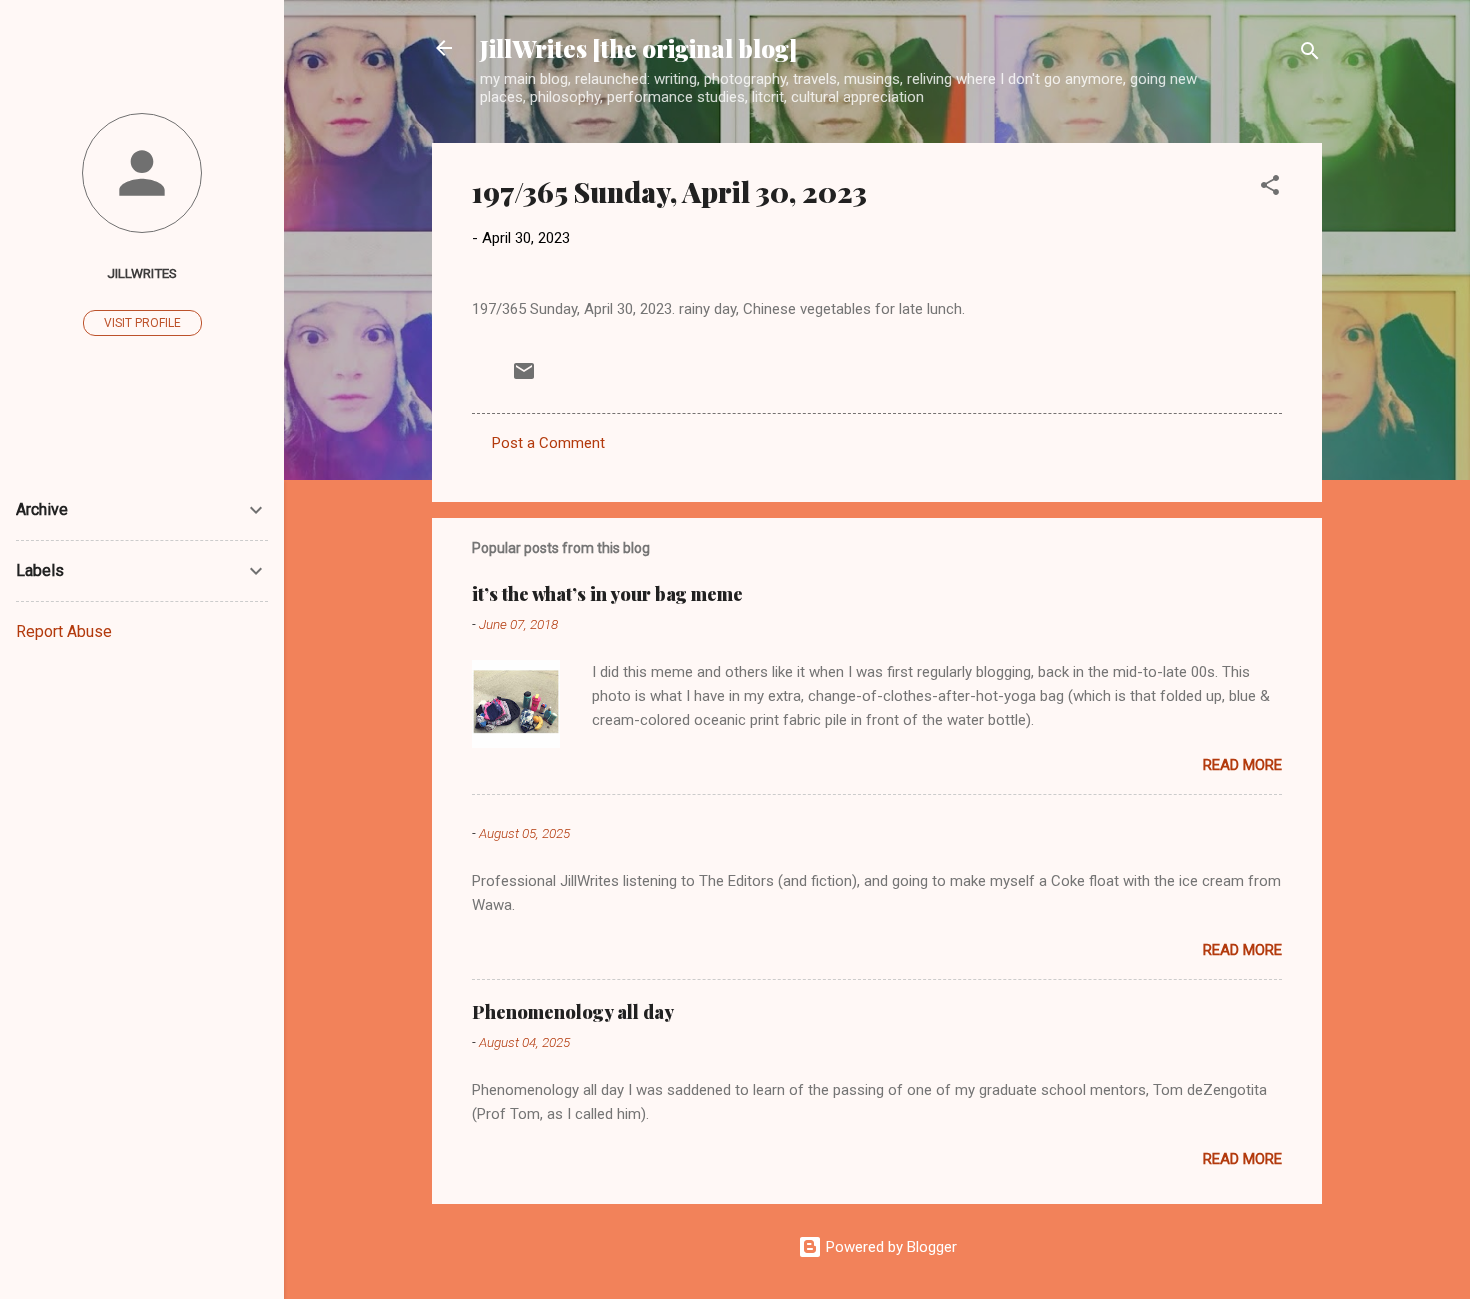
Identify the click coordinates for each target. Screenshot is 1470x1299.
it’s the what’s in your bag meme (607, 594)
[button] (1270, 188)
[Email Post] (524, 378)
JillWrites (142, 273)
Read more (1242, 765)
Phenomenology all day (573, 1012)
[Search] (1310, 54)
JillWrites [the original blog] (638, 48)
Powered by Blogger (889, 1247)
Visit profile (142, 323)
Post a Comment (548, 443)
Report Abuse (64, 631)
